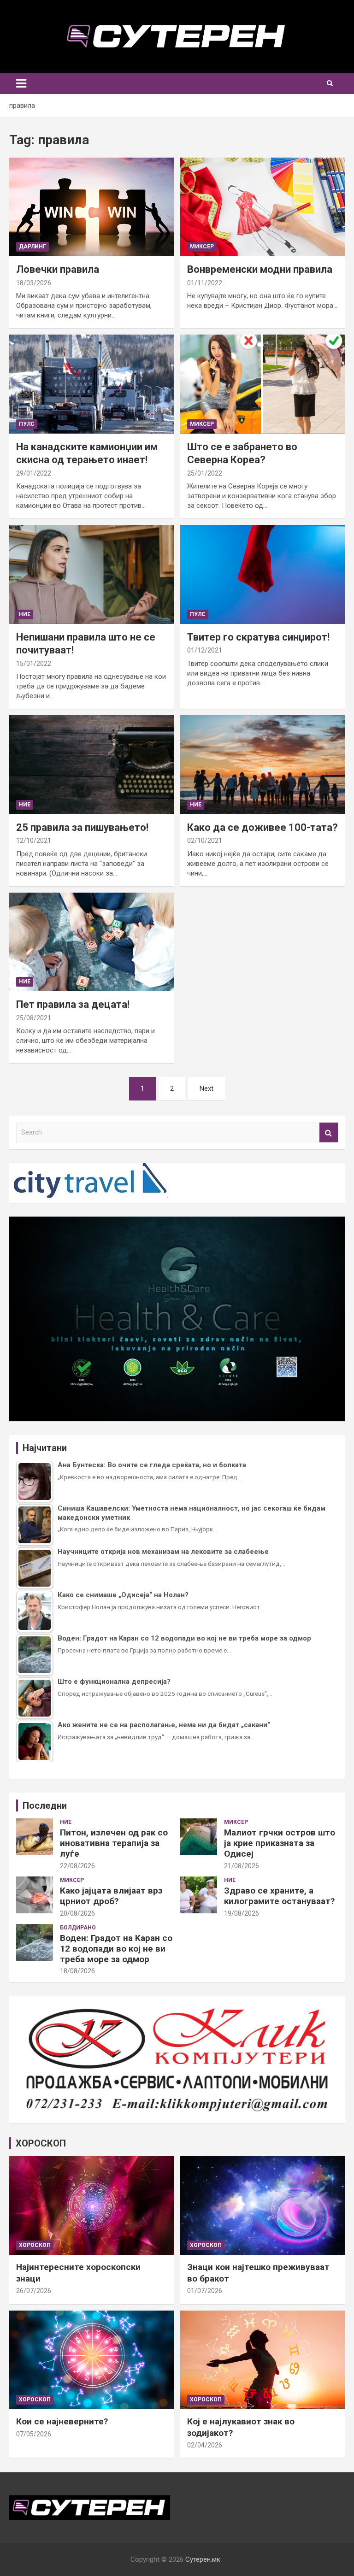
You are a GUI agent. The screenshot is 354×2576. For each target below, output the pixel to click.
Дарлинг (32, 247)
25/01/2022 (205, 473)
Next (206, 1088)
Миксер (202, 247)
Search (329, 1132)
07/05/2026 (34, 2434)
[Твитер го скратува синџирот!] (263, 574)
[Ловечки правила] (91, 207)
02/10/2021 (205, 841)
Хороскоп (35, 2245)
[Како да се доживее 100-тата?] (263, 765)
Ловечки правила (58, 269)
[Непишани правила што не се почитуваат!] (91, 574)
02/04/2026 (205, 2445)
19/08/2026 (242, 1913)
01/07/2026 (205, 2291)
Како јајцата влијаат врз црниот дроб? (111, 1896)
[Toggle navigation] (21, 83)
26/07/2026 (34, 2291)
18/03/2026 (34, 283)
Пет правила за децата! (73, 1004)
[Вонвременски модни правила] (263, 207)
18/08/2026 (77, 1971)
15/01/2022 (34, 664)
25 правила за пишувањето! (82, 827)
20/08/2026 (77, 1913)
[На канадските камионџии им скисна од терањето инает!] (91, 384)
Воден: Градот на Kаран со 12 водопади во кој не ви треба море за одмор (116, 1949)
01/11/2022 (205, 283)
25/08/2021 (34, 1018)
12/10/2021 (34, 841)
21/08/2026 (242, 1866)
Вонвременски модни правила (260, 269)
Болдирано (78, 1928)
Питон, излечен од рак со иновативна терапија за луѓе (114, 1843)
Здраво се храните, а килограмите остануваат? (279, 1896)
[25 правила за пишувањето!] (91, 765)
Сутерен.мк (203, 2559)
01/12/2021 (205, 650)
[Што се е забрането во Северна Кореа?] (263, 384)
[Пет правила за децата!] (91, 942)
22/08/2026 (77, 1866)
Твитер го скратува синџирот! (258, 637)
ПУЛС (27, 424)
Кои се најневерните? (62, 2421)
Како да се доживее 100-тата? (263, 827)
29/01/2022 (34, 473)
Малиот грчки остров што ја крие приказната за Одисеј (280, 1843)
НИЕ (25, 614)
